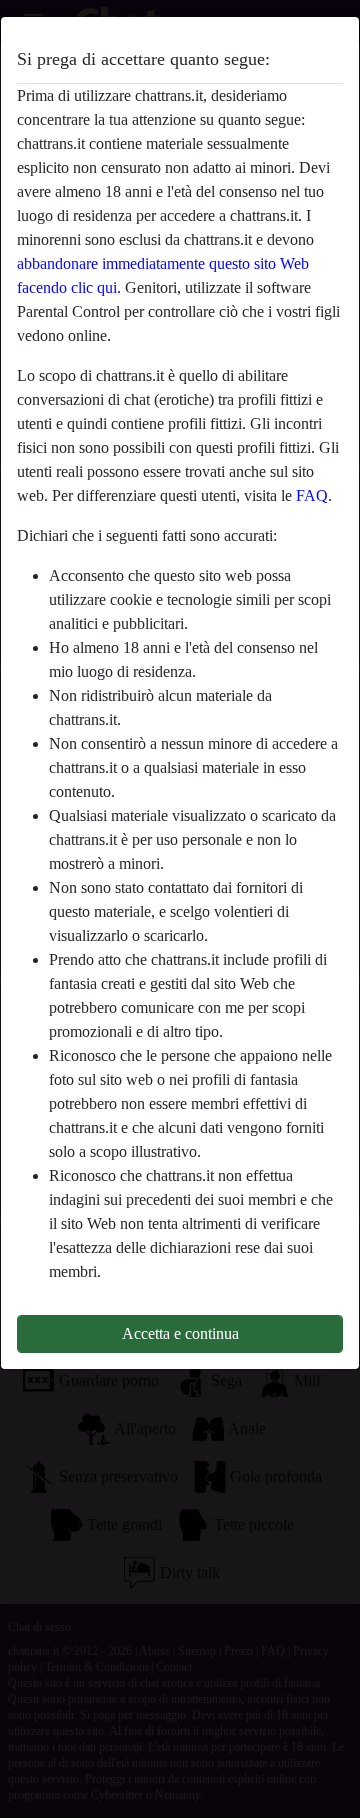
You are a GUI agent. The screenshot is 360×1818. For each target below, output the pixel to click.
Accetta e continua (180, 1333)
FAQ (312, 495)
